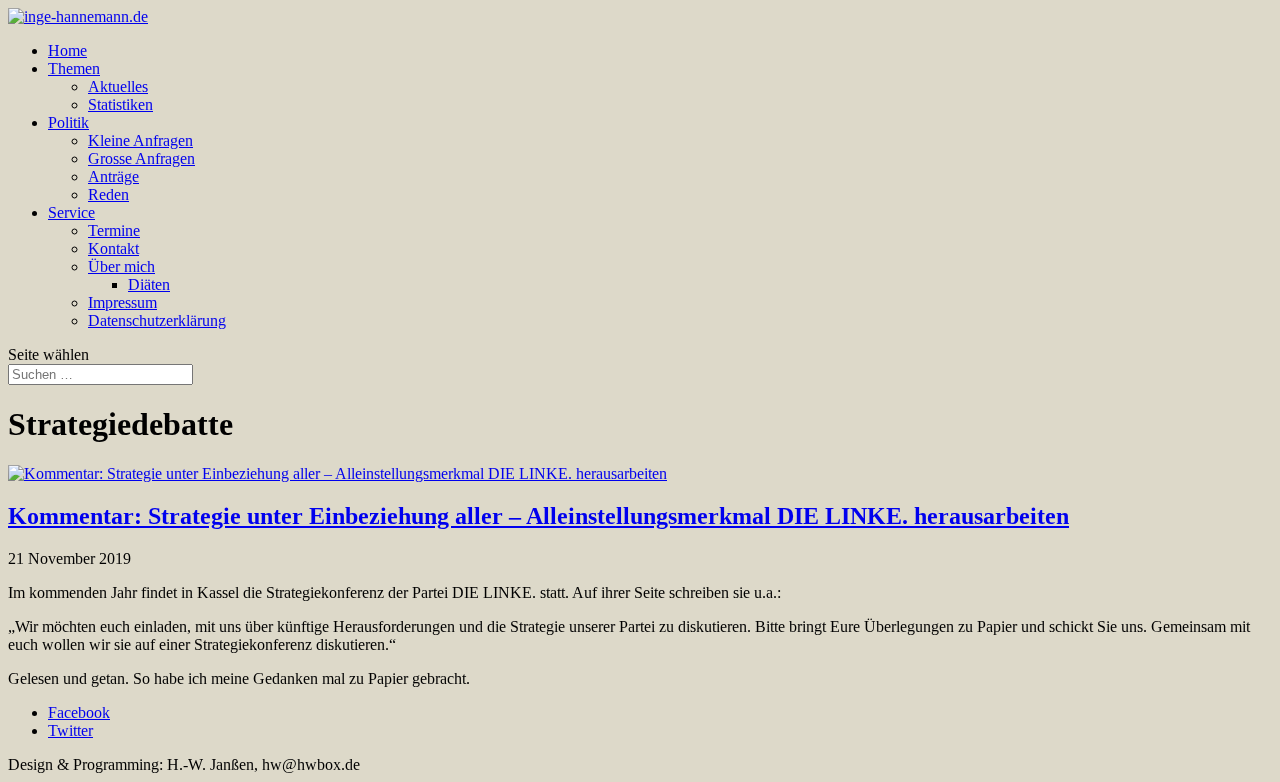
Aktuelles (118, 86)
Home (67, 50)
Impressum (122, 302)
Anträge (113, 176)
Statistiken (120, 104)
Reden (108, 194)
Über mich (121, 266)
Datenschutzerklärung (157, 320)
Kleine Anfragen (140, 140)
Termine (114, 230)
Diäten (149, 284)
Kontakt (113, 248)
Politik (68, 122)
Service (71, 212)
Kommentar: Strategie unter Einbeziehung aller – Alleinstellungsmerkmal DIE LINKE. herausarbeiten (538, 516)
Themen (74, 68)
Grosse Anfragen (141, 158)
